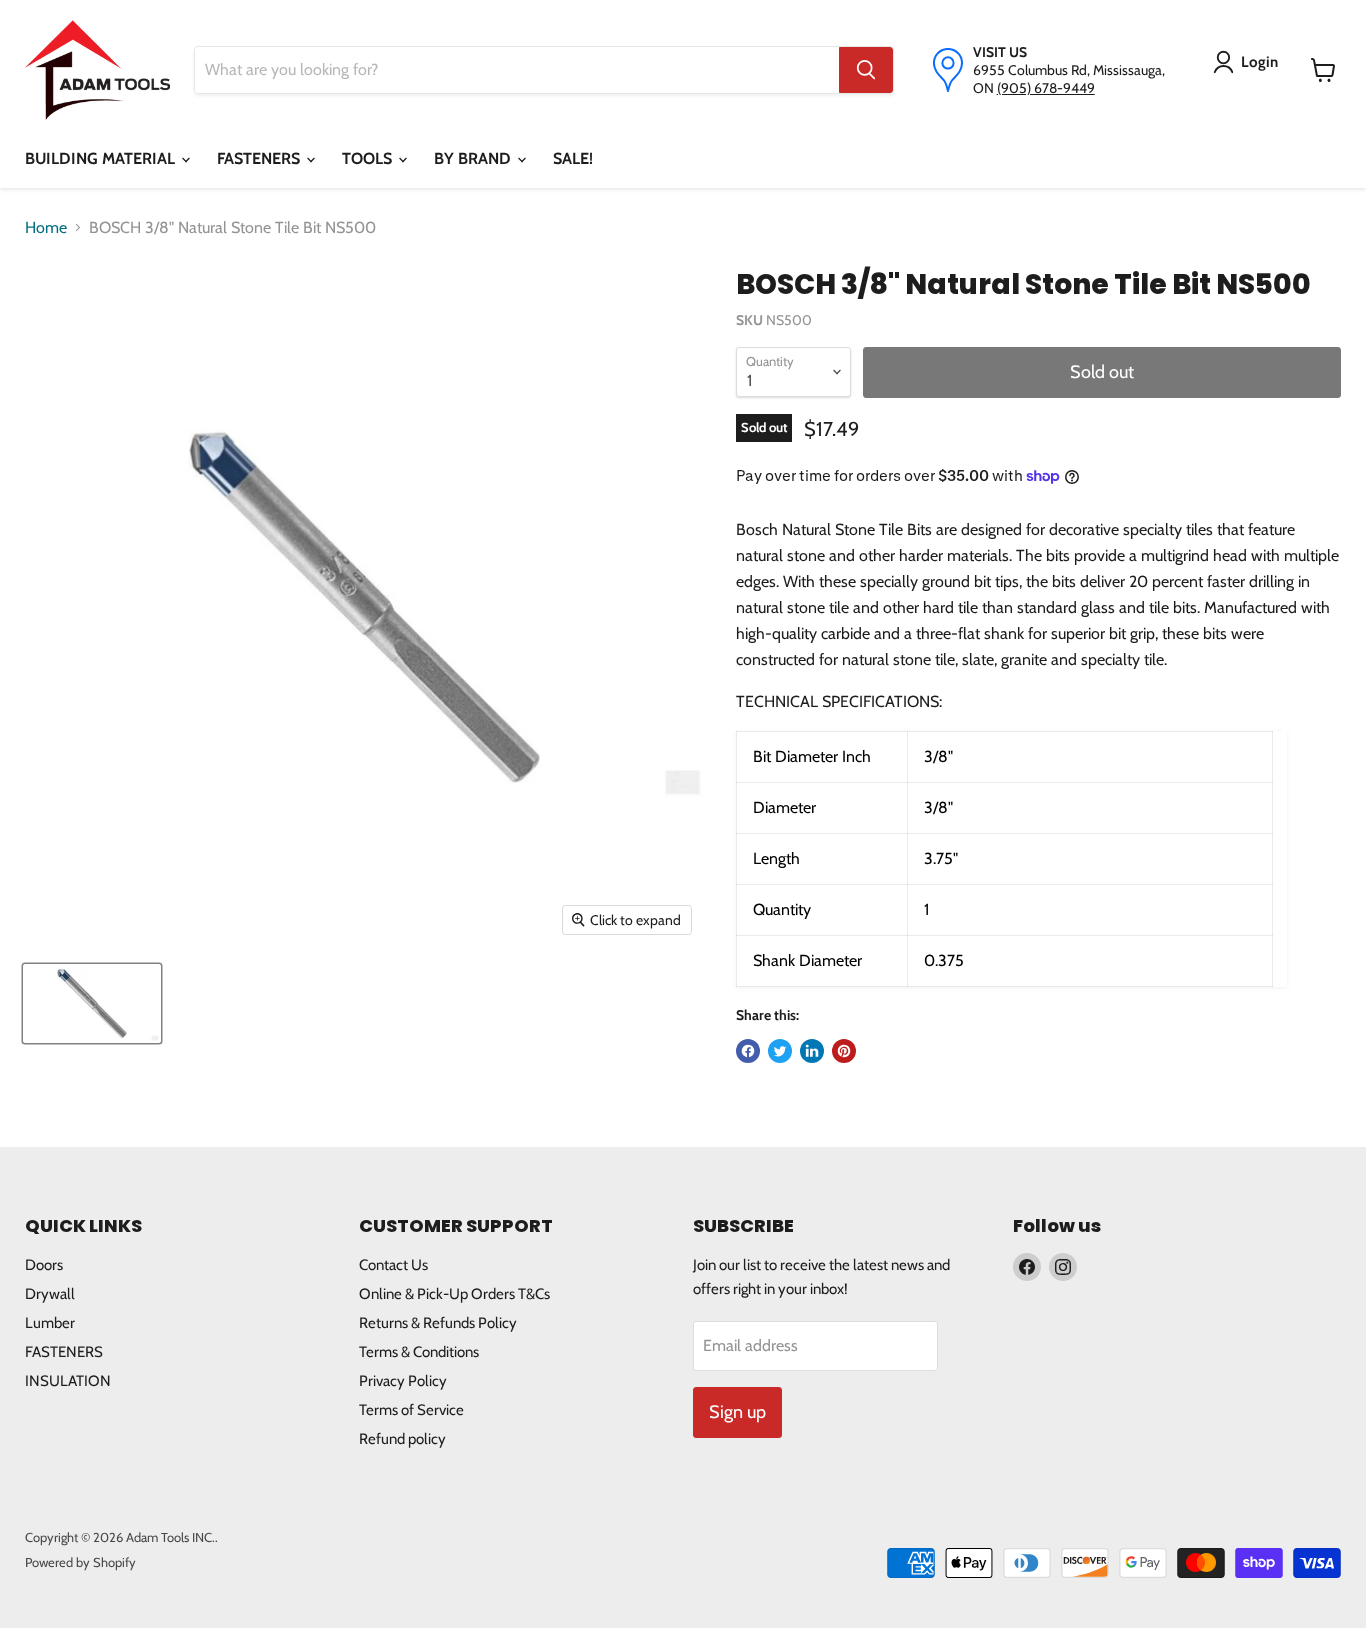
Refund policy (402, 1439)
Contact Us (393, 1265)
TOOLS (369, 158)
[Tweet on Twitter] (780, 1051)
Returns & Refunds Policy (438, 1323)
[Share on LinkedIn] (812, 1051)
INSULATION (68, 1381)
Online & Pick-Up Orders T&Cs (454, 1294)
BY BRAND (474, 158)
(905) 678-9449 (1046, 88)
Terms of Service (411, 1410)
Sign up (737, 1412)
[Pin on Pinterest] (844, 1051)
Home (46, 227)
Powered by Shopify (80, 1562)
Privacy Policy (403, 1381)
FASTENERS (260, 158)
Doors (44, 1265)
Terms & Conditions (419, 1352)
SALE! (573, 158)
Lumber (50, 1323)
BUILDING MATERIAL (102, 158)
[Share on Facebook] (748, 1051)
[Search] (866, 70)
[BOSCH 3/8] (92, 1003)
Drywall (50, 1294)
